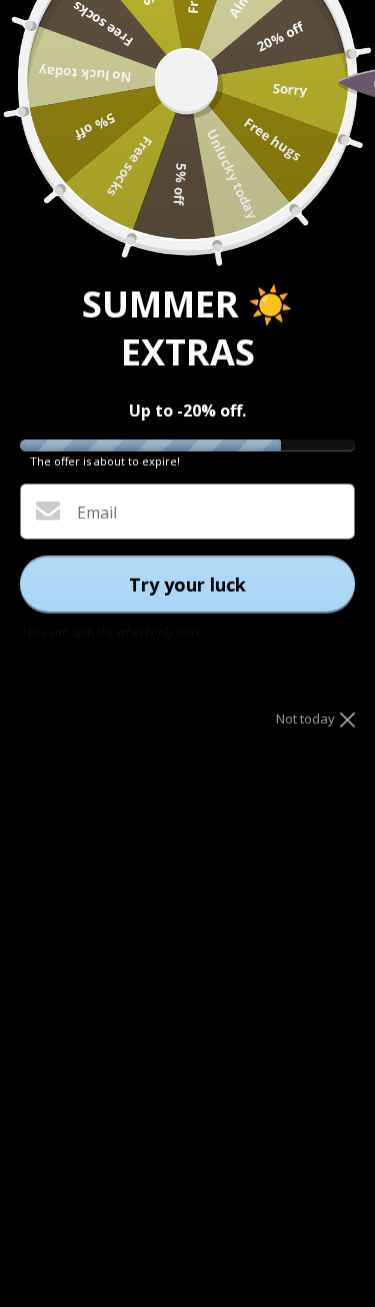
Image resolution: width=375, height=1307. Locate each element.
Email (97, 512)
